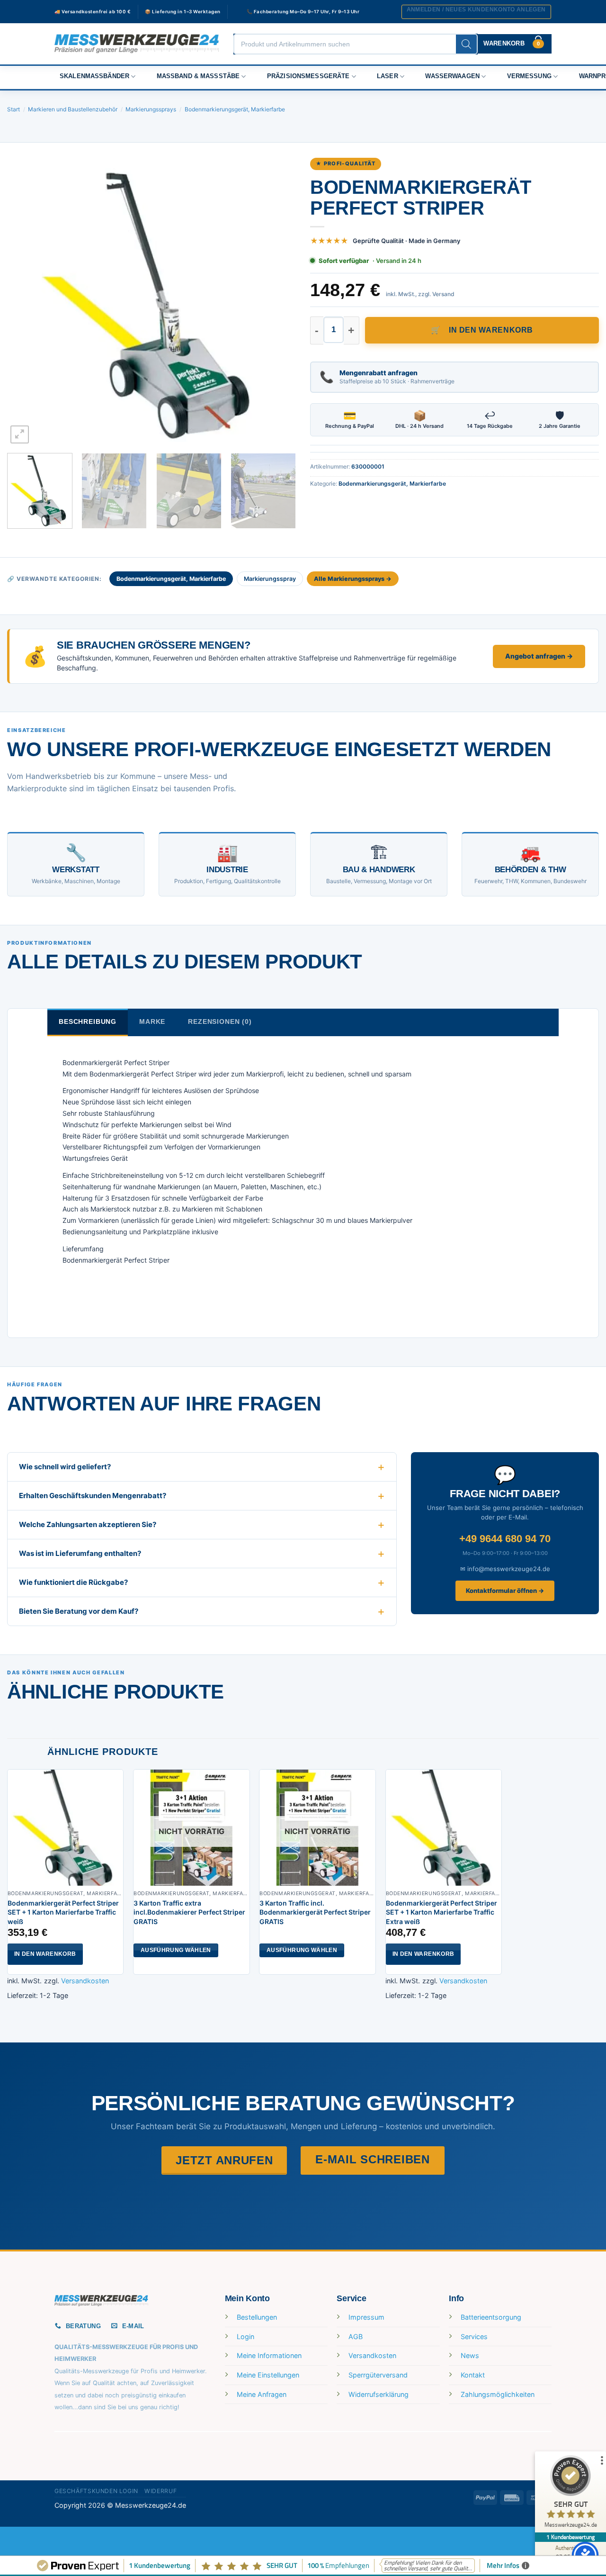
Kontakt (473, 2375)
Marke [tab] (152, 1021)
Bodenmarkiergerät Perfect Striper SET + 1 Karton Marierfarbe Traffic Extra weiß (441, 1912)
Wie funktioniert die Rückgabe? (73, 1582)
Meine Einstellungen (268, 2375)
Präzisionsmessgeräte (308, 76)
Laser (388, 76)
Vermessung (529, 76)
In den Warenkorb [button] (45, 1954)
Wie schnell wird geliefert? (65, 1467)
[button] (476, 12)
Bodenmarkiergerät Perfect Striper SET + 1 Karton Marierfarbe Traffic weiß (63, 1912)
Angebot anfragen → (539, 656)
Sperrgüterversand (378, 2375)
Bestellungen (257, 2317)
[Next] (278, 301)
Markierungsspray (270, 579)
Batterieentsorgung (491, 2317)
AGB (356, 2336)
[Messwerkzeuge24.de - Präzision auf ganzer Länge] (137, 44)
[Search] (466, 44)
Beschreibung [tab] (88, 1021)
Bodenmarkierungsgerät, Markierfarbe (235, 109)
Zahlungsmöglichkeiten (498, 2394)
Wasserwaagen (452, 76)
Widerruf (160, 2491)
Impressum (366, 2317)
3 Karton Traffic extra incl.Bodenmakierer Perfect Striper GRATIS (189, 1912)
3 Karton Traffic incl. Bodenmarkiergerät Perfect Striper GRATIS (315, 1912)
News (470, 2355)
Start (13, 109)
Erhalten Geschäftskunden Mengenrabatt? (93, 1496)
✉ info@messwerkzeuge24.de (505, 1569)
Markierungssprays (151, 109)
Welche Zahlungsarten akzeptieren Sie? (88, 1524)
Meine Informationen (269, 2355)
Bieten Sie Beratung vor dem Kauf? (79, 1611)
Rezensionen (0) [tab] (220, 1021)
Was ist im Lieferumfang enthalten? (80, 1553)
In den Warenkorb (491, 330)
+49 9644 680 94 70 (505, 1539)
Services (474, 2336)
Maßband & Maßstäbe (198, 76)
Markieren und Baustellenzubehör (73, 109)
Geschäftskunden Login (96, 2491)
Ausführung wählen (176, 1950)
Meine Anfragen (262, 2394)
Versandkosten (85, 1981)
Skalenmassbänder (94, 76)
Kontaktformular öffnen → (505, 1591)
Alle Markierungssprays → (353, 579)
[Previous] (25, 301)
